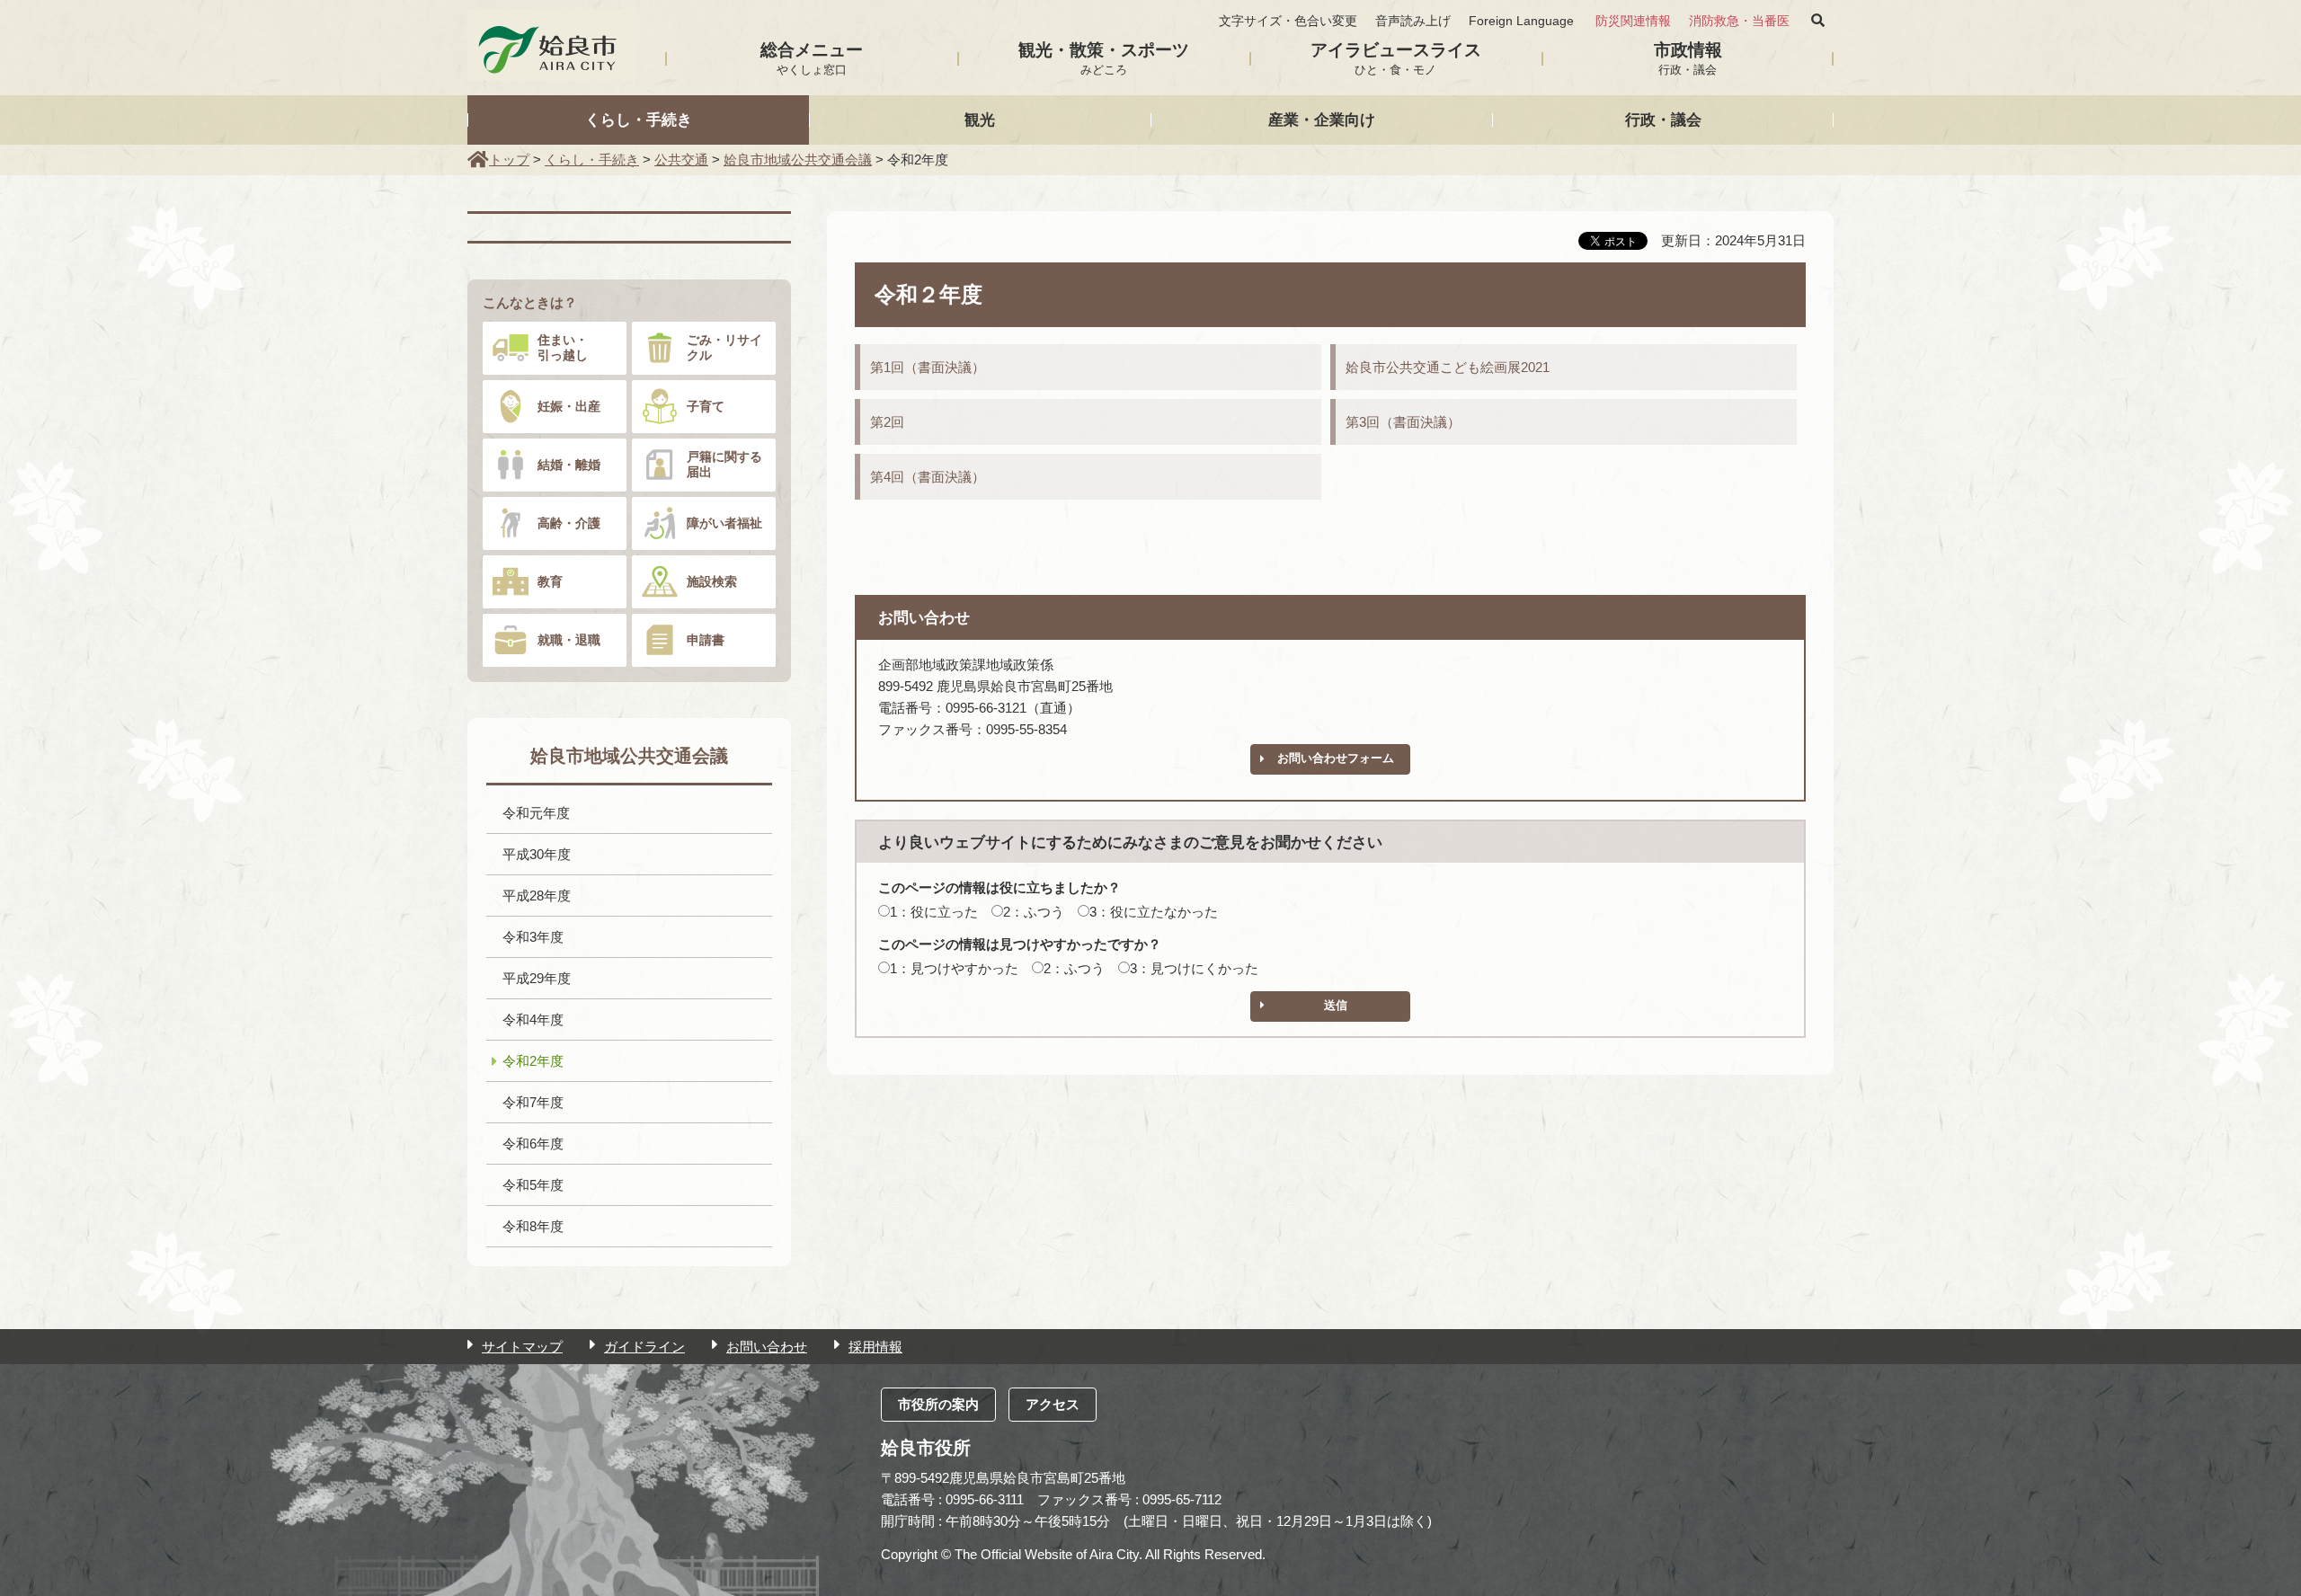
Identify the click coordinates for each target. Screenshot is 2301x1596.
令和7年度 (533, 1102)
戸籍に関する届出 (724, 464)
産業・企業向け (1322, 120)
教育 (550, 581)
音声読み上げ (1413, 21)
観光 (980, 120)
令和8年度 (533, 1226)
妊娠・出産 (569, 406)
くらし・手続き (639, 120)
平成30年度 (537, 854)
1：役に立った (934, 912)
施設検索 (712, 581)
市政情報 (1688, 58)
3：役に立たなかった (1154, 912)
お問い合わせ (767, 1347)
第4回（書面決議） (928, 477)
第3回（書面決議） (1403, 422)
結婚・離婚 (569, 465)
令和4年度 (533, 1020)
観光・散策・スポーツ (1104, 58)
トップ (509, 160)
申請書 (706, 640)
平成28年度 (537, 896)
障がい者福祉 (724, 523)
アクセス (1053, 1404)
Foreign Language (1521, 21)
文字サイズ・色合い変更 (1288, 21)
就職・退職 (569, 640)
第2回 (887, 422)
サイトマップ (522, 1347)
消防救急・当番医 (1739, 21)
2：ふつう (1034, 912)
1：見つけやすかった (954, 968)
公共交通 (681, 160)
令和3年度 (533, 937)
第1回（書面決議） (928, 367)
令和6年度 (533, 1144)
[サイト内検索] (1818, 21)
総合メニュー (812, 58)
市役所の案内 (938, 1404)
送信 (1336, 1005)
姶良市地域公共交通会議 (798, 160)
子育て (706, 406)
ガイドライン (644, 1347)
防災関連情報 (1633, 21)
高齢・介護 (569, 523)
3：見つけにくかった (1194, 968)
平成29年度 (537, 978)
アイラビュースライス (1396, 58)
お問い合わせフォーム (1336, 758)
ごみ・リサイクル (724, 347)
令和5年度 (533, 1185)
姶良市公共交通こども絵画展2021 (1448, 367)
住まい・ (563, 347)
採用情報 (875, 1347)
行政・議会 (1663, 120)
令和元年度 (536, 813)
